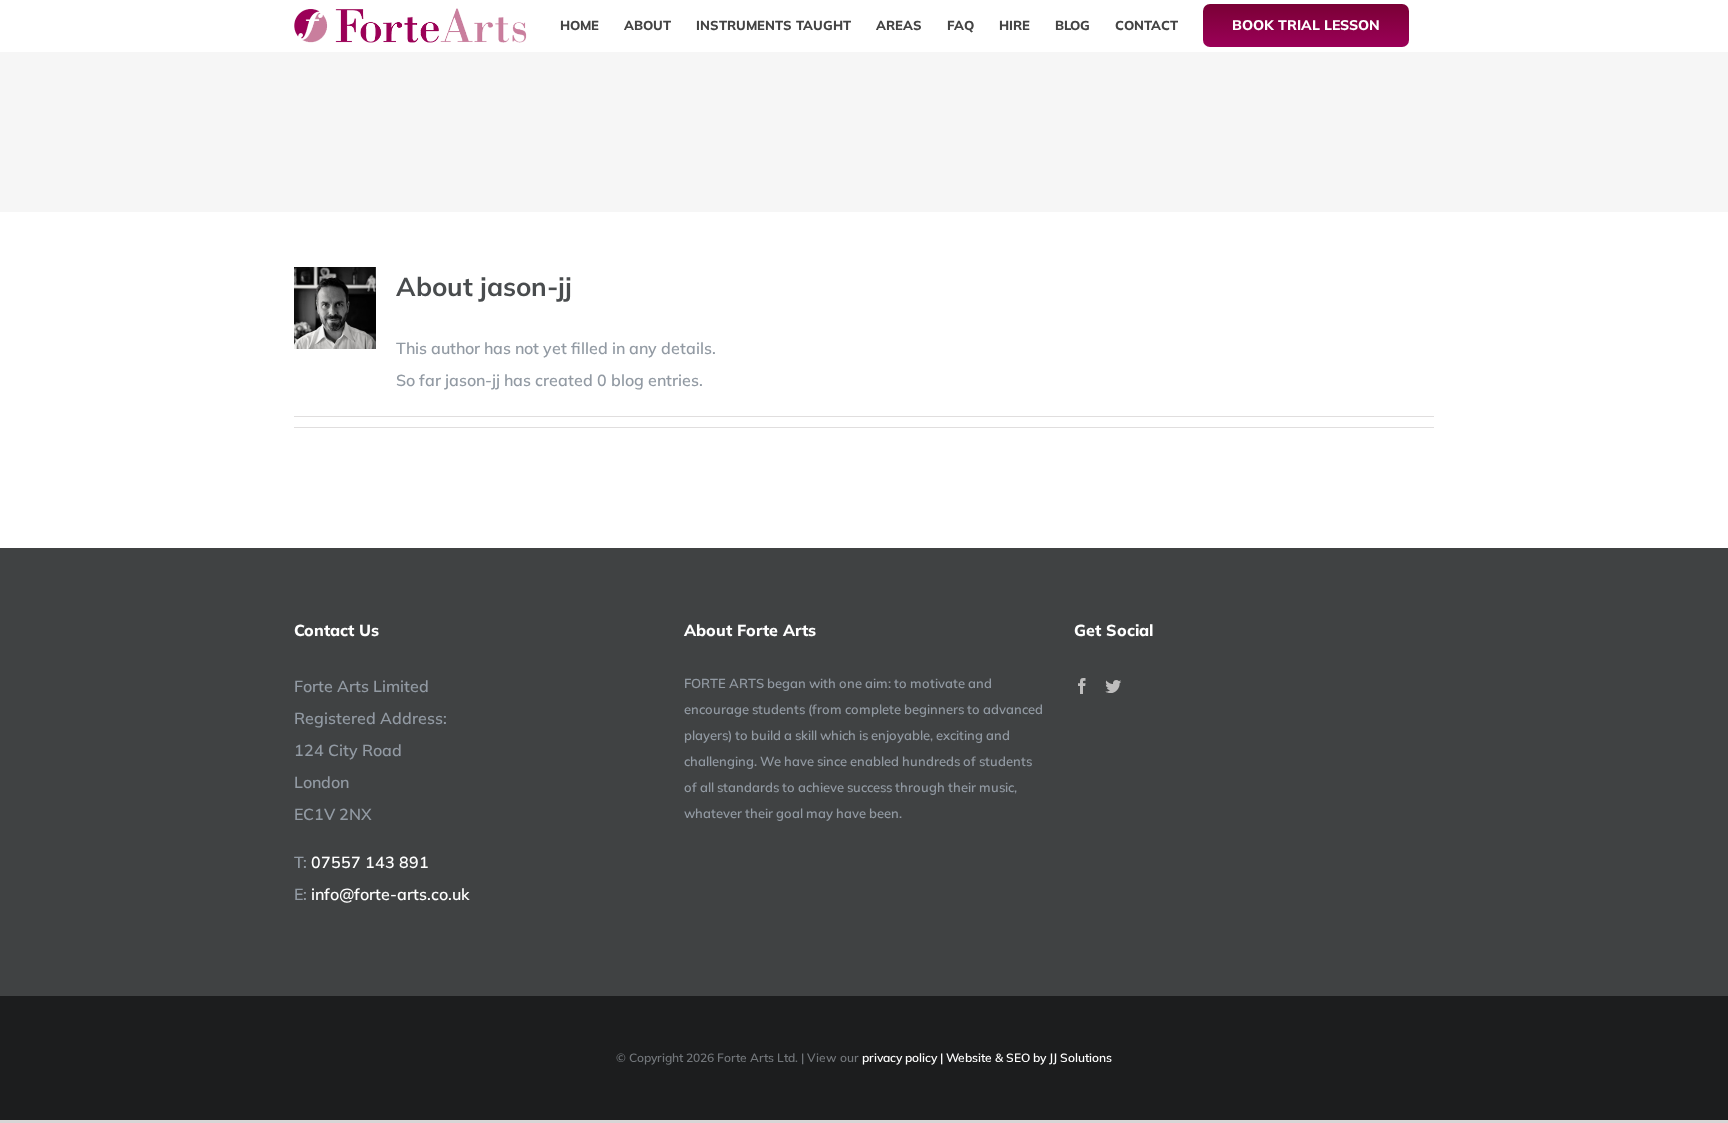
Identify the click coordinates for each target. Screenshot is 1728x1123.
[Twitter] (1113, 686)
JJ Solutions (1080, 1057)
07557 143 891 (370, 862)
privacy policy (899, 1057)
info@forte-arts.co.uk (390, 894)
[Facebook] (1082, 686)
